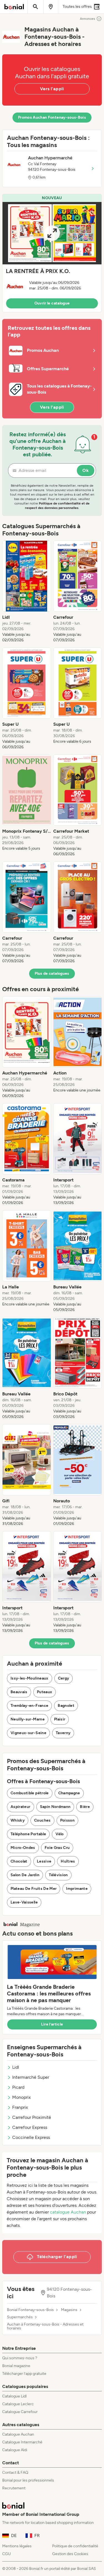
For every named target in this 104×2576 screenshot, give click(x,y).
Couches (42, 1820)
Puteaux (45, 1692)
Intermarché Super (31, 2077)
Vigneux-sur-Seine (28, 1733)
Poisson (67, 1820)
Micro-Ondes (23, 1848)
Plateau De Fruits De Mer (34, 1889)
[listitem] (27, 592)
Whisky (18, 1820)
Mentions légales (17, 2546)
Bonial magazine (16, 2366)
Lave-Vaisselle (24, 1902)
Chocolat (19, 1861)
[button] (52, 253)
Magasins (69, 2310)
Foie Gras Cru (57, 1848)
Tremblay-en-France (29, 1706)
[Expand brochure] (52, 233)
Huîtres (68, 1861)
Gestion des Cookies (70, 2554)
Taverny (63, 1733)
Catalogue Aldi (15, 2450)
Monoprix (21, 2097)
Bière (85, 1807)
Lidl (16, 2067)
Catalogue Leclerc (18, 2404)
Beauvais (19, 1692)
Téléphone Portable (28, 1834)
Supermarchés (20, 2317)
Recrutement (14, 2488)
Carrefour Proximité (32, 2117)
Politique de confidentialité (75, 2546)
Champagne (69, 1793)
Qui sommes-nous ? (20, 2358)
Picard (18, 2087)
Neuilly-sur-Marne (28, 1719)
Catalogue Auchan (18, 2434)
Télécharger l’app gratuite (24, 2374)
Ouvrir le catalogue (52, 303)
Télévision (58, 1875)
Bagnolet (66, 1706)
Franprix (20, 2107)
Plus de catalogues (52, 973)
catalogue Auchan (68, 2212)
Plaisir (60, 1719)
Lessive (44, 1861)
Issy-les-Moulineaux (30, 1678)
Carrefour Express (30, 2127)
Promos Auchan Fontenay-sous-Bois (52, 117)
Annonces (87, 19)
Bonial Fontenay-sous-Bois (30, 2310)
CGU (7, 2554)
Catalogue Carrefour (20, 2412)
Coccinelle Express (31, 2137)
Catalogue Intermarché (22, 2442)
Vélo (59, 1834)
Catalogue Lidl (14, 2396)
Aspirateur (21, 1807)
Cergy (64, 1678)
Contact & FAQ (15, 2473)
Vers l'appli (52, 89)
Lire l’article (52, 2024)
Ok (86, 470)
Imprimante (77, 1889)
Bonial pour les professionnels (28, 2480)
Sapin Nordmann (55, 1807)
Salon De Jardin (25, 1875)
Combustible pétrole (30, 1793)
